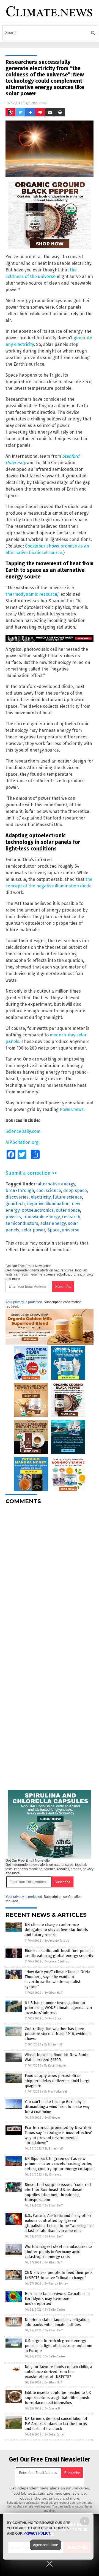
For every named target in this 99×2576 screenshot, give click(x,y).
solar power (33, 1230)
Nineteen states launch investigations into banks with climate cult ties (58, 2322)
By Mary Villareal (56, 2092)
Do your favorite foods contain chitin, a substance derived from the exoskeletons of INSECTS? (58, 2372)
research (71, 1217)
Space (53, 1230)
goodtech (15, 1204)
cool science (49, 1190)
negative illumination (48, 1204)
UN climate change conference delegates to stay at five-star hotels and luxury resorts (56, 1930)
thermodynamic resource (31, 594)
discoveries (17, 1197)
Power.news (72, 1109)
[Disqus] (50, 1577)
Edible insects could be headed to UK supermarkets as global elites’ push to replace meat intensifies (58, 2398)
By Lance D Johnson (58, 1962)
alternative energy (56, 1184)
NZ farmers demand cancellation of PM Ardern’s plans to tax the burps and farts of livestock (56, 2424)
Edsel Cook (38, 103)
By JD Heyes (53, 2118)
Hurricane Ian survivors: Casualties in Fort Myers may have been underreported (57, 2299)
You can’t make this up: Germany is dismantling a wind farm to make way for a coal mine (57, 2107)
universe (71, 1230)
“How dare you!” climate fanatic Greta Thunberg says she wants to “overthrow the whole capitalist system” (57, 1979)
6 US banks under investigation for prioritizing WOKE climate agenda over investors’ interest (59, 2008)
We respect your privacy (70, 2503)
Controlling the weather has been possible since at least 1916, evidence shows (58, 2034)
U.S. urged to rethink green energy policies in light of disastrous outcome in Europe (58, 2346)
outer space (68, 1210)
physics (13, 1217)
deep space (75, 1190)
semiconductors (22, 1223)
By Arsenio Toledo (57, 1941)
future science (67, 1197)
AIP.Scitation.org (22, 1142)
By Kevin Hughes (55, 2066)
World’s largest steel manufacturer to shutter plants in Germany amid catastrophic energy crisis (58, 2252)
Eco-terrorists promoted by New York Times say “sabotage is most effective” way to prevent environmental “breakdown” (59, 2135)
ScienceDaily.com (23, 1131)
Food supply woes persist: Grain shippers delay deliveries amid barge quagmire (58, 2081)
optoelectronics (38, 1210)
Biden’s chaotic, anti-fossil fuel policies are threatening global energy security (59, 1953)
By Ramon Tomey (56, 2284)
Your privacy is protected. (24, 1302)
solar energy (53, 1223)
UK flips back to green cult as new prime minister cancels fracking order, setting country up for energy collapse (59, 2164)
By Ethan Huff (53, 1993)
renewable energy (41, 1217)
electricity (41, 1197)
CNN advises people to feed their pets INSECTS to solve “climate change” (59, 2275)
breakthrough (20, 1190)
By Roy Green (54, 2018)
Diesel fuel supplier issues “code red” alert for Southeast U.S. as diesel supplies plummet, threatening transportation (59, 2192)
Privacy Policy (37, 2533)
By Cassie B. (53, 2409)
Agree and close (46, 2545)
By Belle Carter (55, 2310)
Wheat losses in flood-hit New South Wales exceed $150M (57, 2057)
